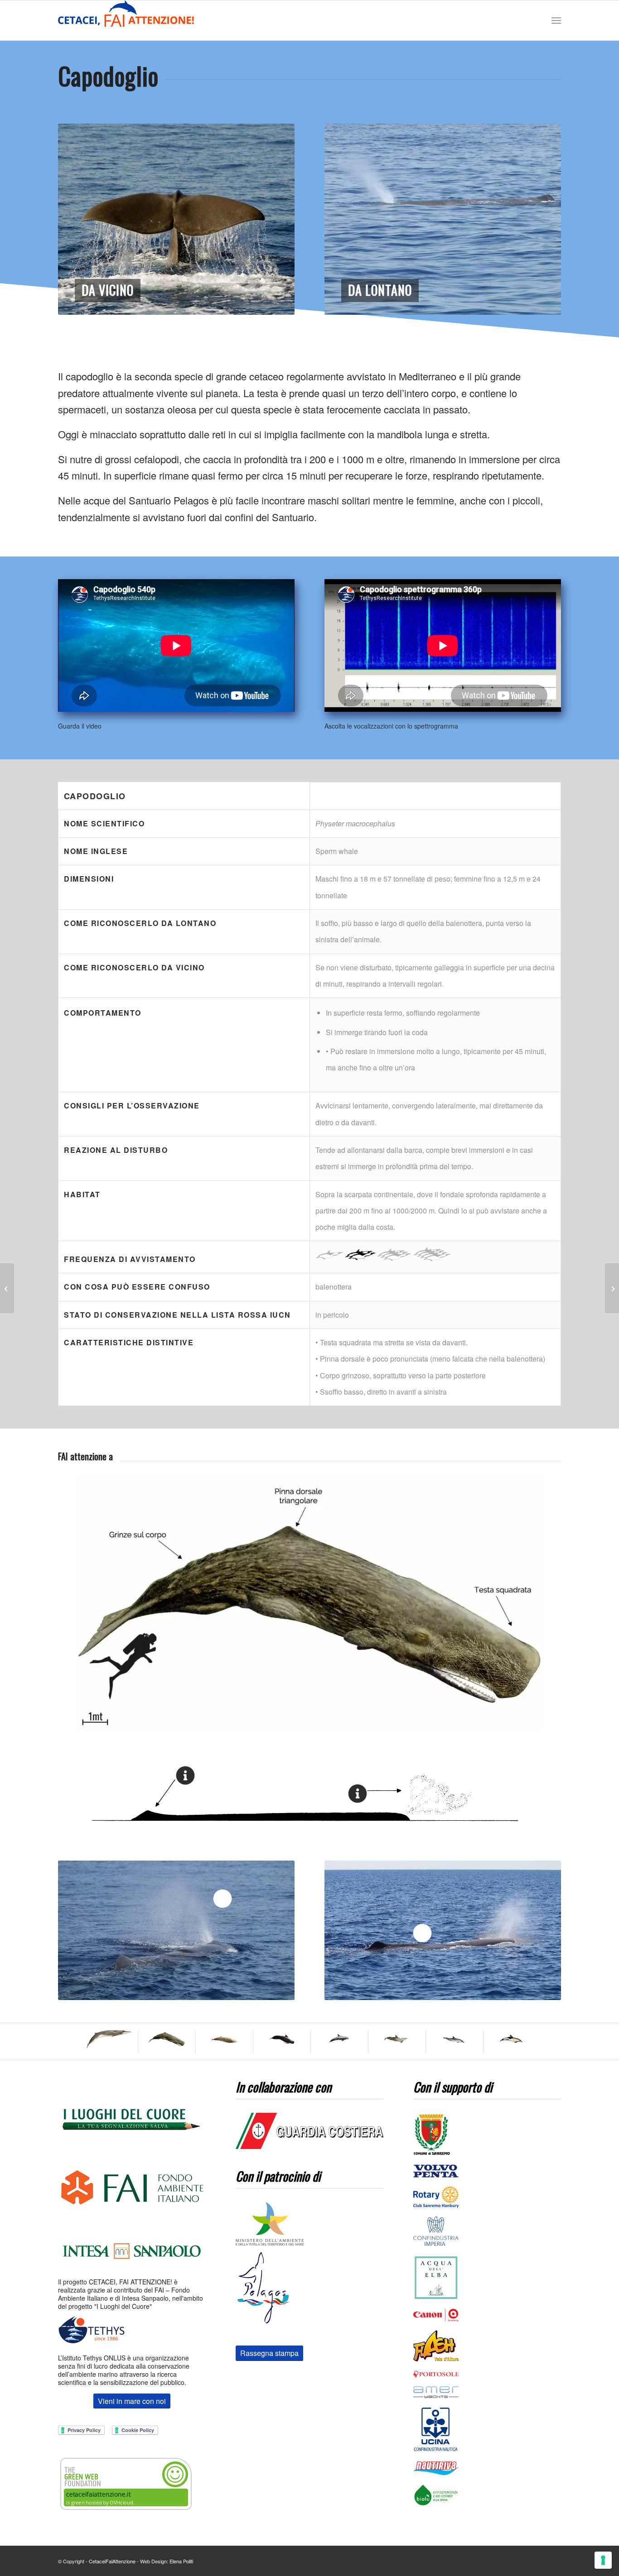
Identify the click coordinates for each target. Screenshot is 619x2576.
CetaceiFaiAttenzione (112, 2561)
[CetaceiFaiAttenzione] (126, 20)
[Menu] (556, 21)
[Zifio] (612, 1288)
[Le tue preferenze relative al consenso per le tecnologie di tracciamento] (603, 2560)
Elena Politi (181, 2561)
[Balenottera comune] (7, 1288)
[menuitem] (556, 21)
